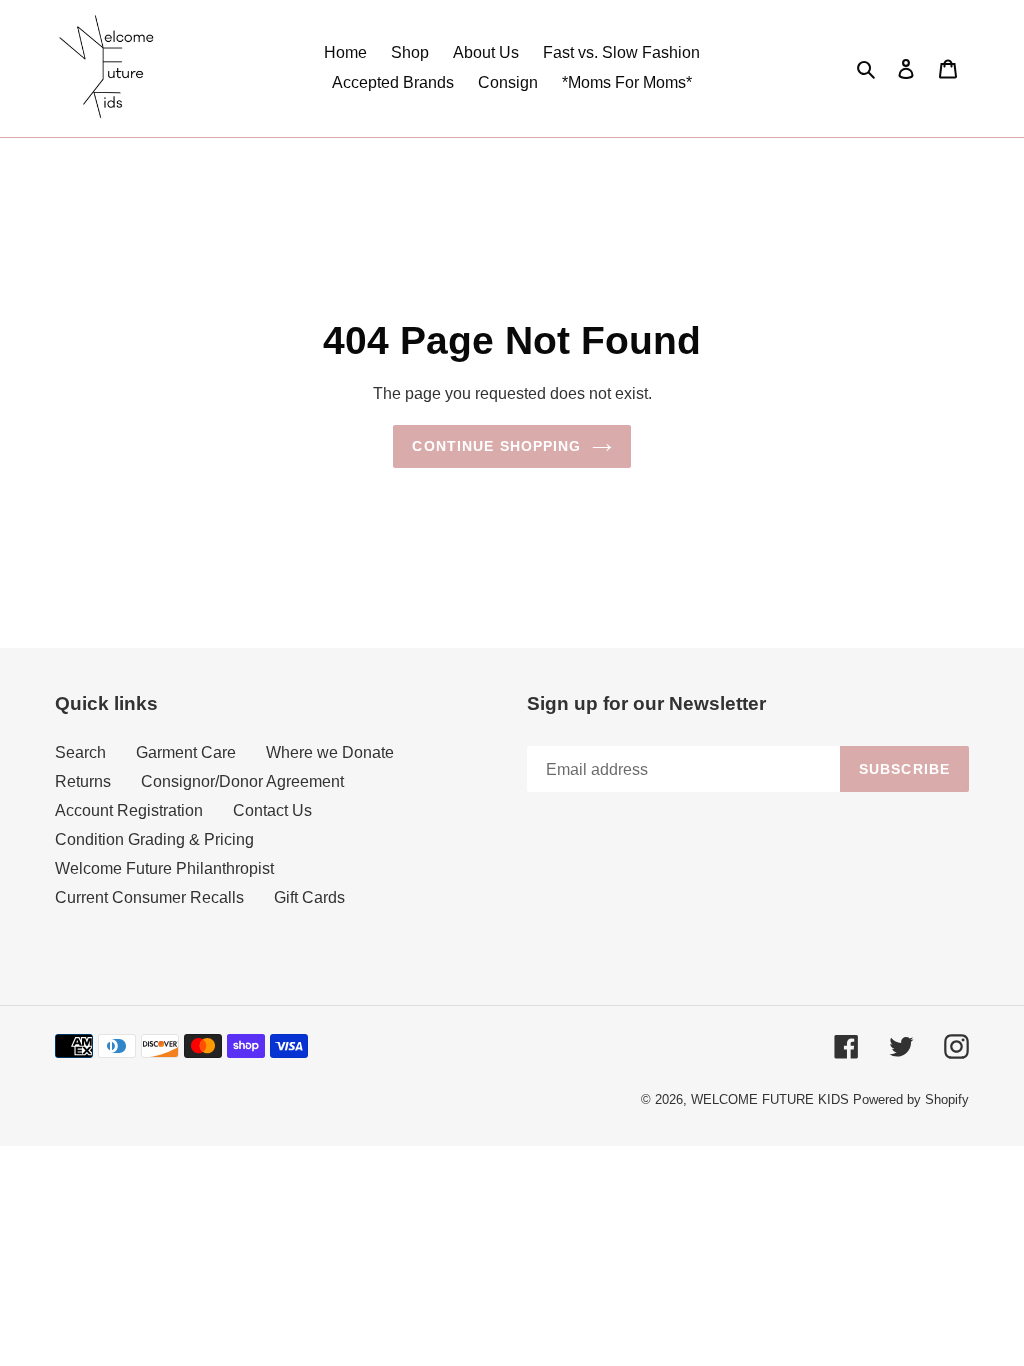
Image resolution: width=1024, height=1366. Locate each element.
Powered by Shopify (911, 1099)
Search (80, 752)
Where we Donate (330, 752)
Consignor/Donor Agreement (242, 781)
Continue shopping (496, 446)
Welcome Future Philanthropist (164, 868)
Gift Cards (309, 897)
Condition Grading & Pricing (154, 839)
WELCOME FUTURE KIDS (770, 1099)
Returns (83, 781)
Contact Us (272, 810)
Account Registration (129, 810)
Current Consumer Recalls (149, 897)
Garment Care (186, 752)
